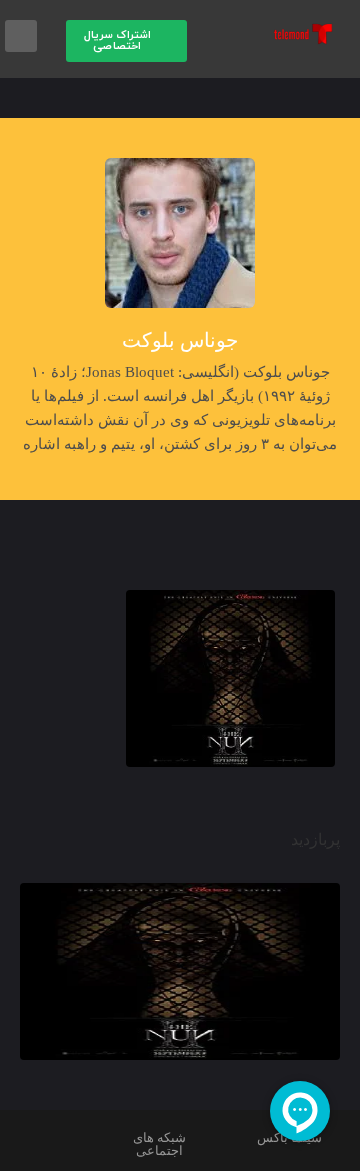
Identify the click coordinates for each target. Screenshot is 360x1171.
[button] (126, 41)
